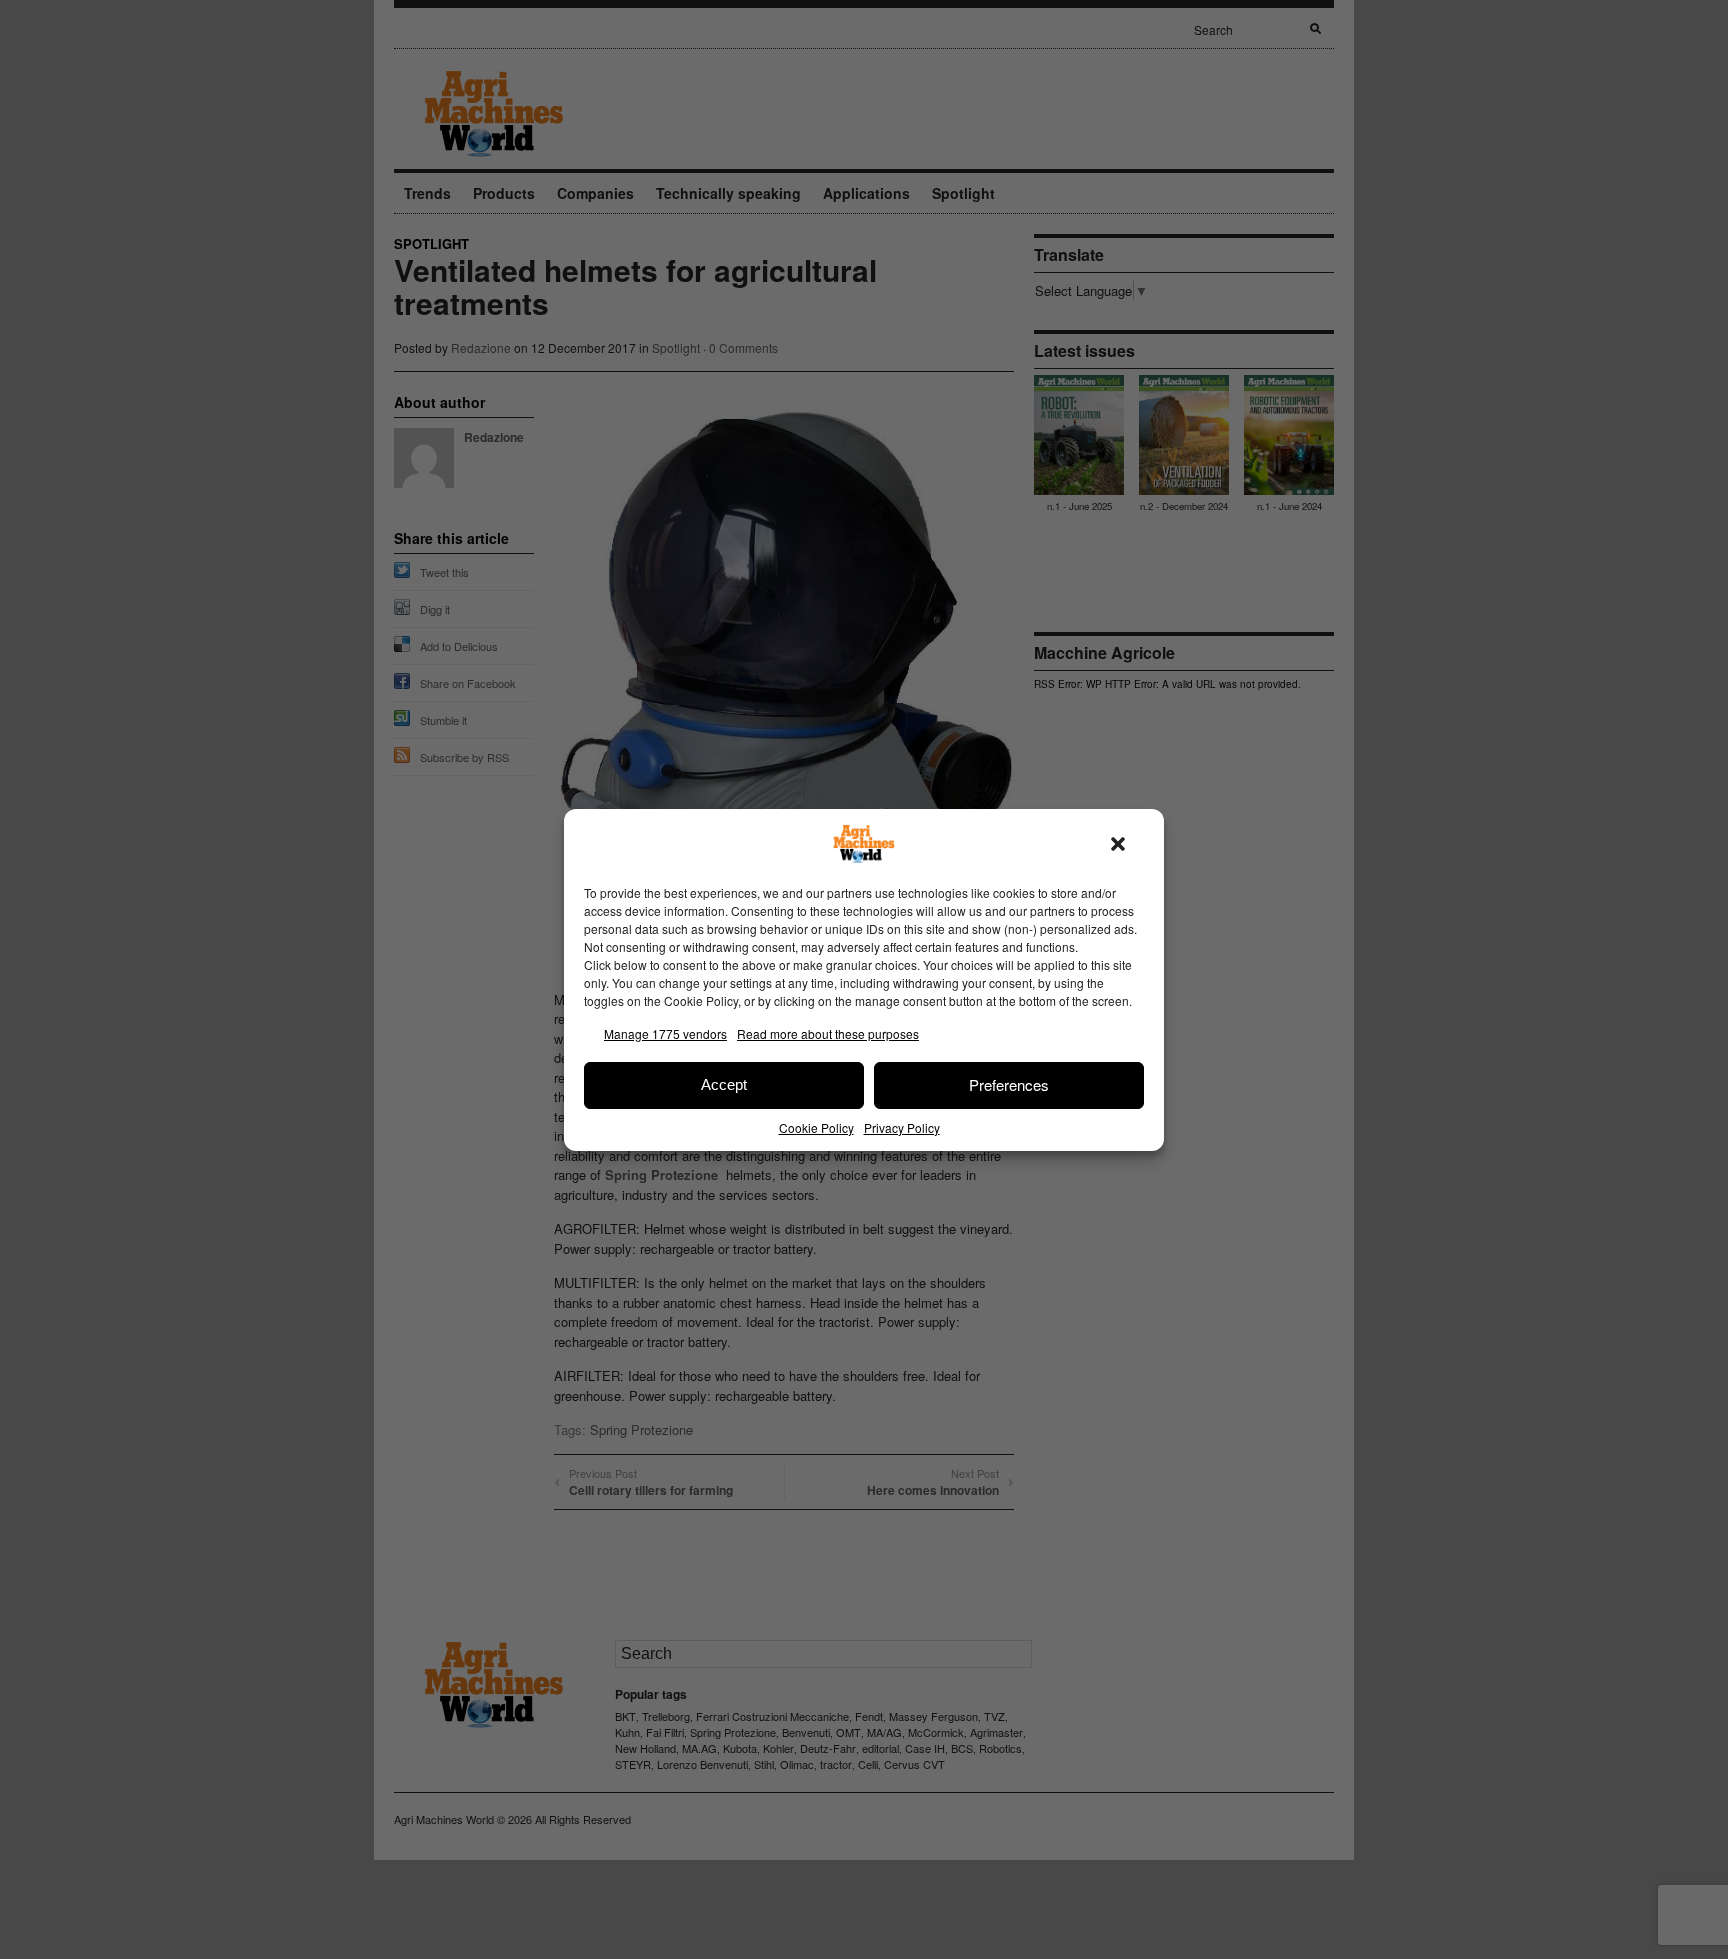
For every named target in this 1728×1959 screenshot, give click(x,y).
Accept (724, 1084)
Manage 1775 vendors (665, 1033)
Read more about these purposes (828, 1033)
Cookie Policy (816, 1127)
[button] (1118, 844)
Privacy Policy (902, 1127)
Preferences (1009, 1084)
